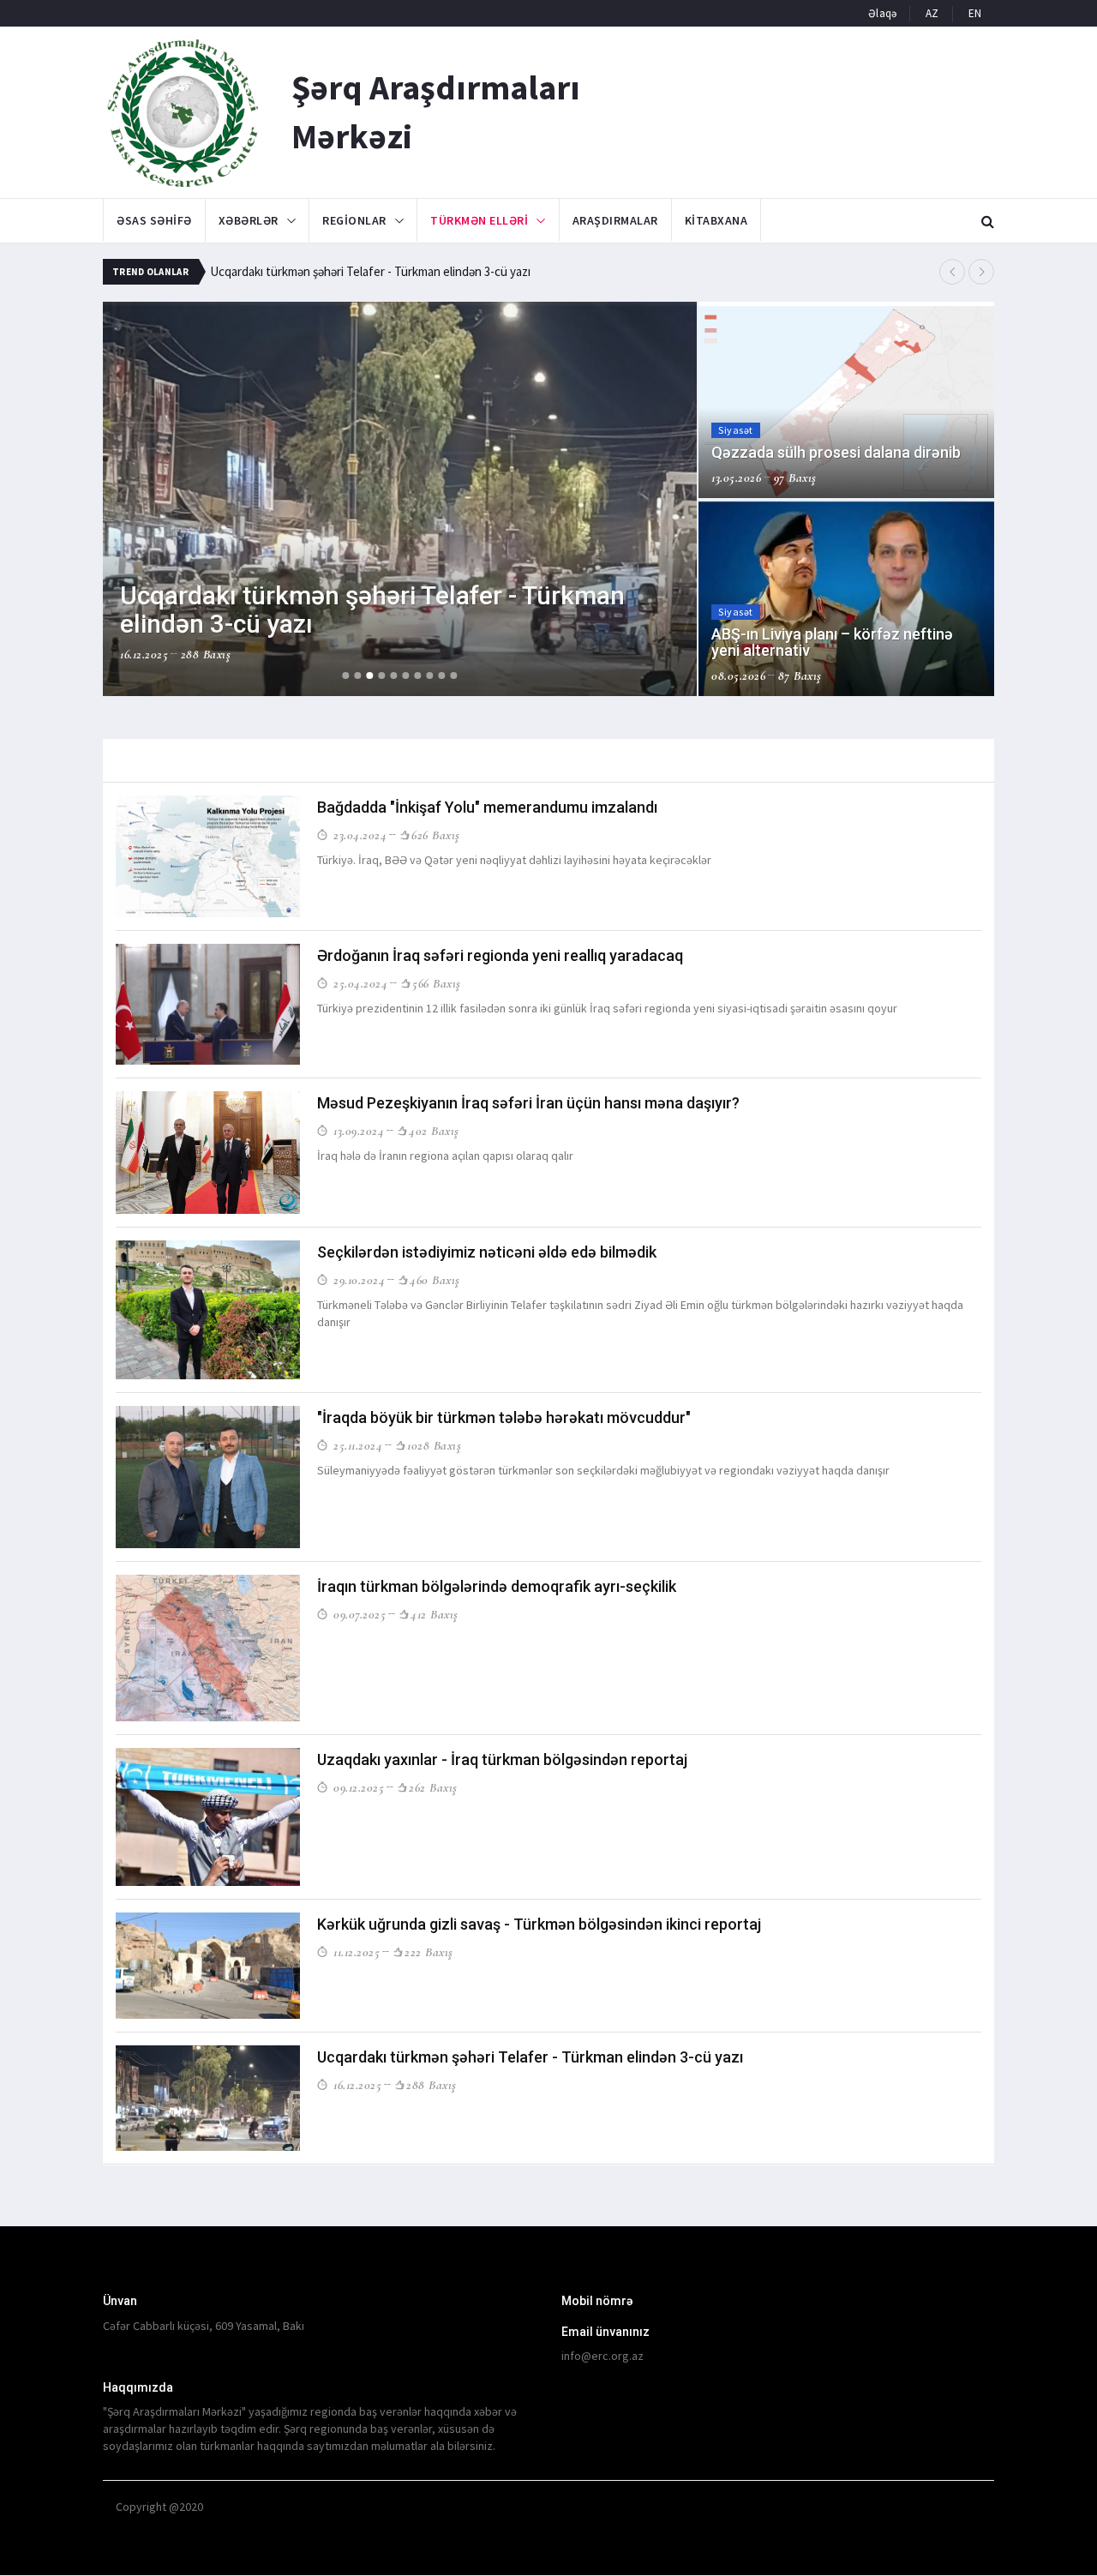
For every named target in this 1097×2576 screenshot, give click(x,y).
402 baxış (434, 1131)
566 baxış (437, 983)
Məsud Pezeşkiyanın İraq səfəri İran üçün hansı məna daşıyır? (528, 1103)
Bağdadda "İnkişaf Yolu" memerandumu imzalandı (487, 807)
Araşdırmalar (615, 220)
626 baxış (436, 835)
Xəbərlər (249, 220)
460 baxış (435, 1280)
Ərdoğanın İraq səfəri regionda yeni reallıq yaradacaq (500, 955)
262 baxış (433, 1787)
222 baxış (429, 1952)
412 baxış (435, 1614)
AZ (932, 13)
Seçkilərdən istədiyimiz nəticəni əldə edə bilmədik (487, 1252)
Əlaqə (882, 13)
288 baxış (432, 2085)
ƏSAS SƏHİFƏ (154, 220)
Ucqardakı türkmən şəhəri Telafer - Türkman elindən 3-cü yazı (370, 271)
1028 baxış (434, 1445)
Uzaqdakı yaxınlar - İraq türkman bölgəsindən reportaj (502, 1759)
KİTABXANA (716, 220)
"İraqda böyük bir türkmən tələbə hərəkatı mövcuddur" (504, 1417)
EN (975, 13)
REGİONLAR (354, 220)
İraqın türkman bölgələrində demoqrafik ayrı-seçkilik (497, 1586)
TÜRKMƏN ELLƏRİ (479, 220)
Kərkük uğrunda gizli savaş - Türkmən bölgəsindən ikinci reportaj (539, 1924)
